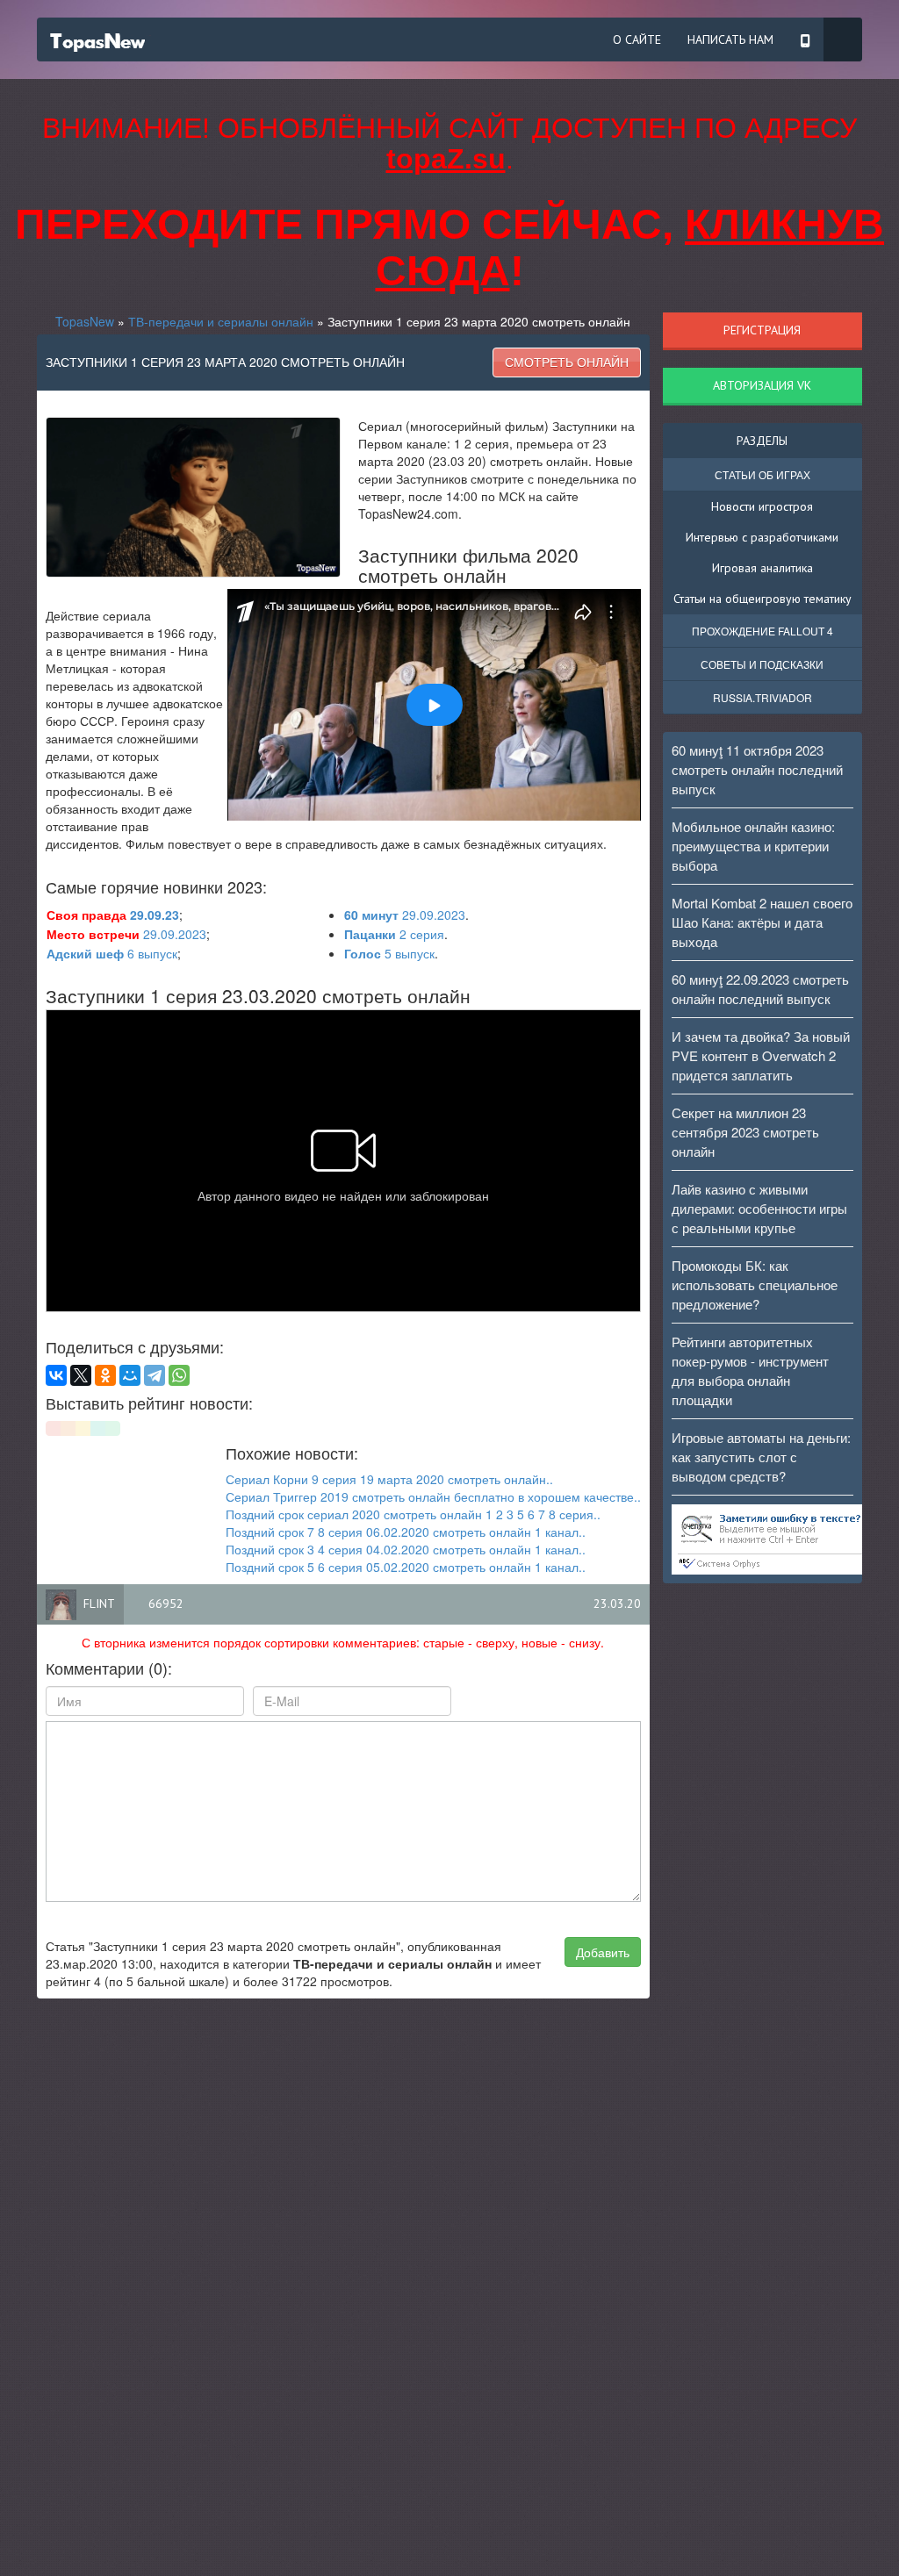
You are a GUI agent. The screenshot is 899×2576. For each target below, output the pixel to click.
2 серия (394, 934)
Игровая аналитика (762, 568)
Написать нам (730, 39)
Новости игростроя (762, 506)
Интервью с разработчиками (762, 537)
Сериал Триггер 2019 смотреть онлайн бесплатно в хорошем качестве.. (433, 1496)
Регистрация (762, 330)
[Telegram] (155, 1375)
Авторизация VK (762, 385)
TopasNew (85, 321)
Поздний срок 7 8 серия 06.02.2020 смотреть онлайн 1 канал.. (406, 1532)
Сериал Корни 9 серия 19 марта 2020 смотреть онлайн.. (389, 1479)
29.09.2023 (405, 915)
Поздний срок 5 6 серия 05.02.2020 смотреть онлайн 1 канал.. (406, 1567)
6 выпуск (112, 953)
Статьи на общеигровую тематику (762, 599)
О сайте (637, 39)
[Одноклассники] (105, 1375)
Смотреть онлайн (567, 362)
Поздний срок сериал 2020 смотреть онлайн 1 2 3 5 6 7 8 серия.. (413, 1514)
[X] (81, 1375)
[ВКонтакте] (56, 1375)
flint (99, 1604)
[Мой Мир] (130, 1375)
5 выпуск (389, 953)
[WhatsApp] (179, 1375)
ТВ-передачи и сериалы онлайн (221, 321)
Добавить (603, 1952)
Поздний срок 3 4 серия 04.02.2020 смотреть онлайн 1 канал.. (406, 1549)
